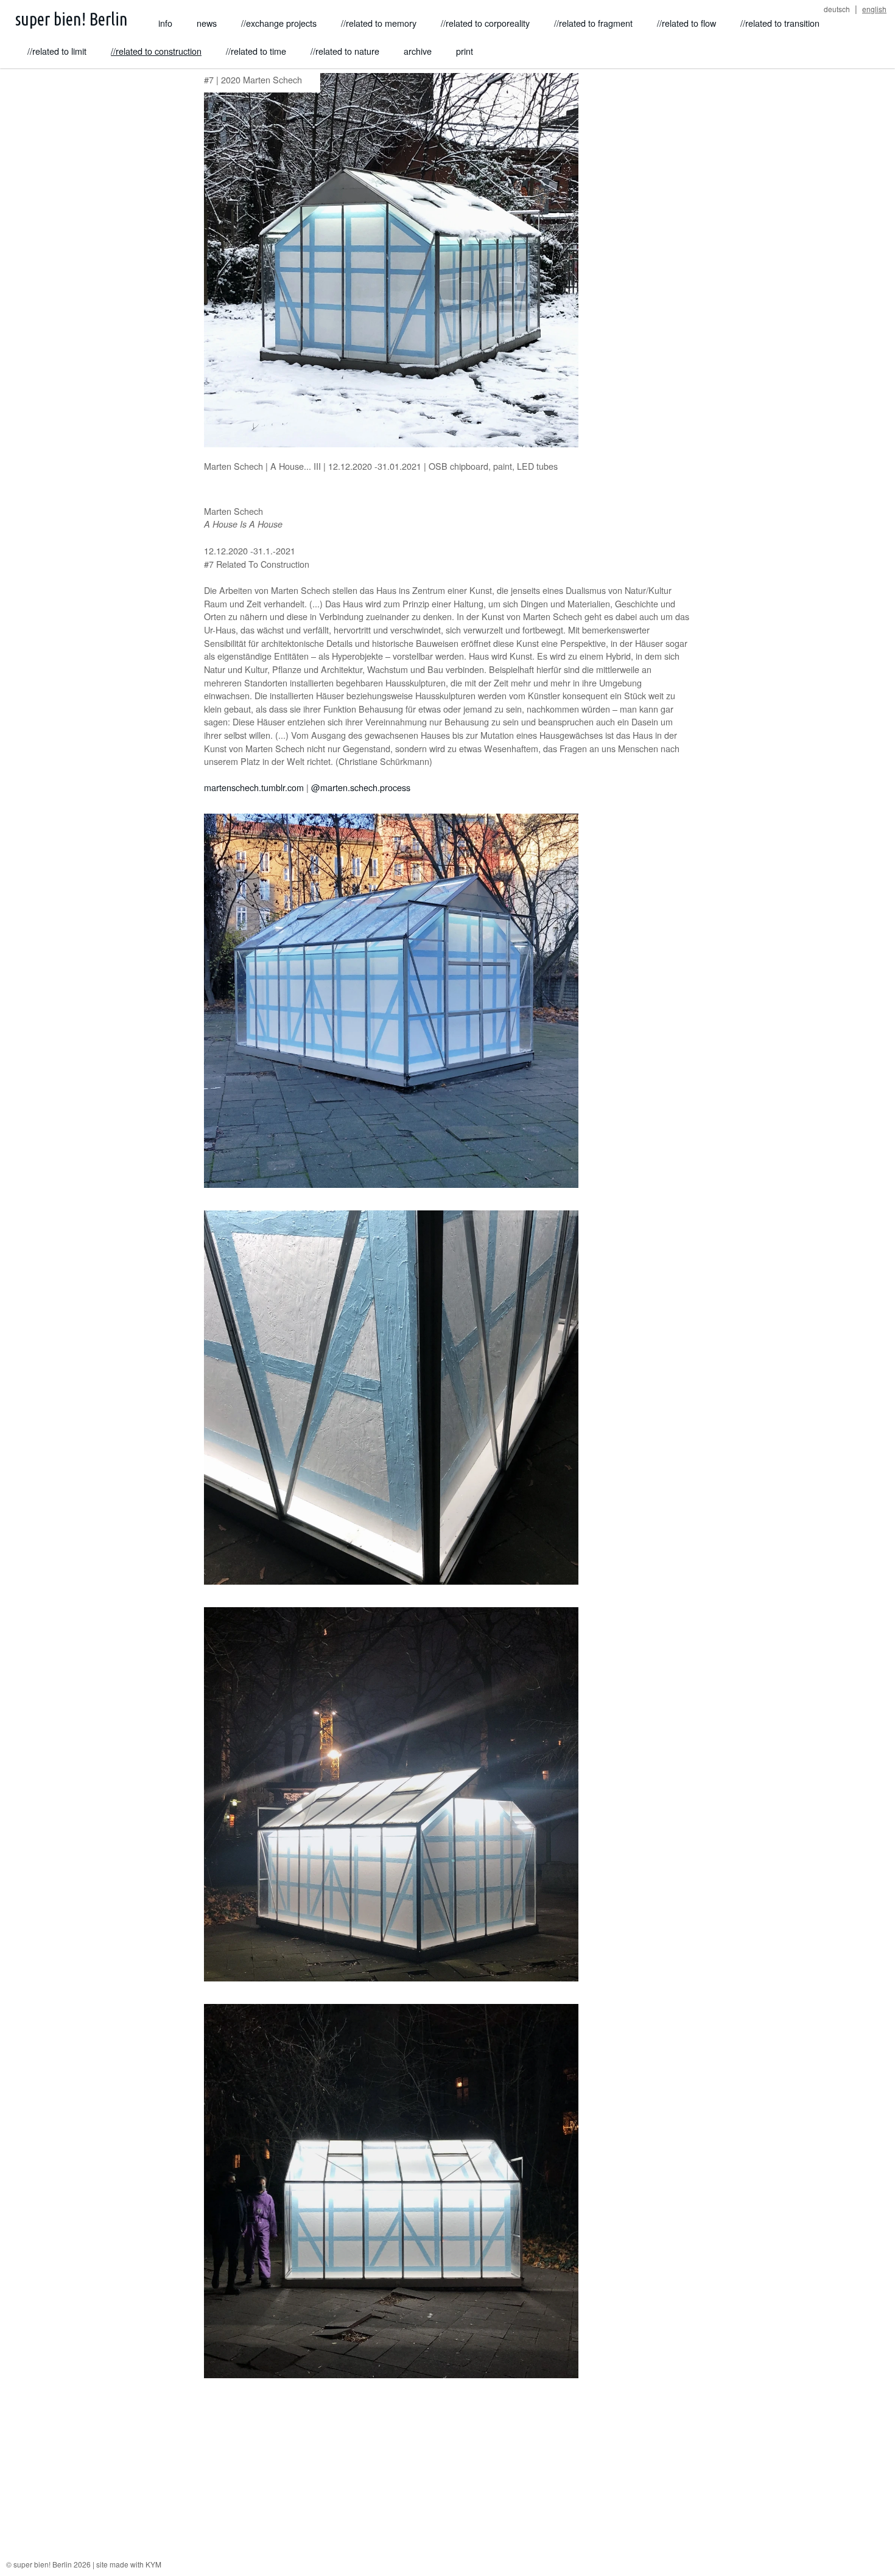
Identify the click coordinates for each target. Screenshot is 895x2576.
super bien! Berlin (72, 19)
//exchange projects (279, 23)
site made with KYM (129, 2564)
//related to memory (379, 23)
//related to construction (156, 51)
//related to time (256, 51)
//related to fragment (593, 23)
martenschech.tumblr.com (254, 787)
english (874, 9)
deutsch (837, 9)
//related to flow (686, 23)
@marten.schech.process (361, 787)
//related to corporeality (485, 23)
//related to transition (780, 23)
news (207, 23)
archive (418, 51)
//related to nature (345, 51)
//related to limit (57, 51)
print (465, 51)
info (165, 23)
